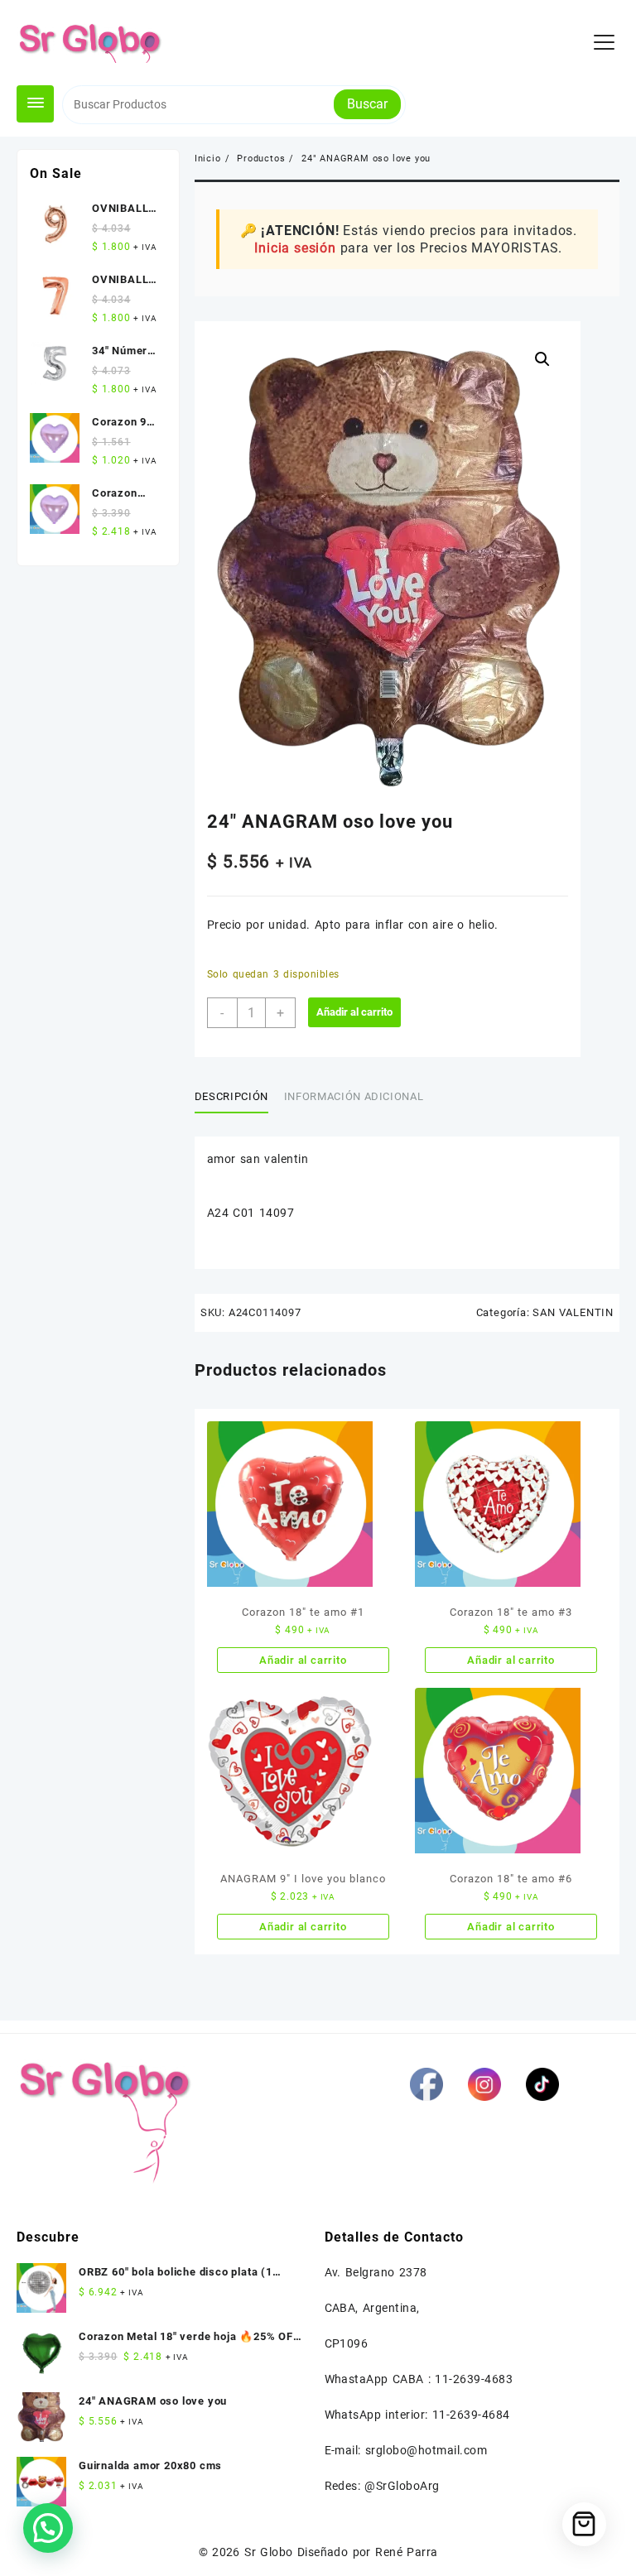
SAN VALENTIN (573, 1312)
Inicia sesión (295, 248)
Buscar (367, 104)
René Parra (406, 2552)
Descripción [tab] (231, 1096)
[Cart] (584, 2524)
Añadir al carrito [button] (303, 1660)
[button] (542, 359)
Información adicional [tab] (354, 1096)
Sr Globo (268, 2552)
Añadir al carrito (354, 1012)
